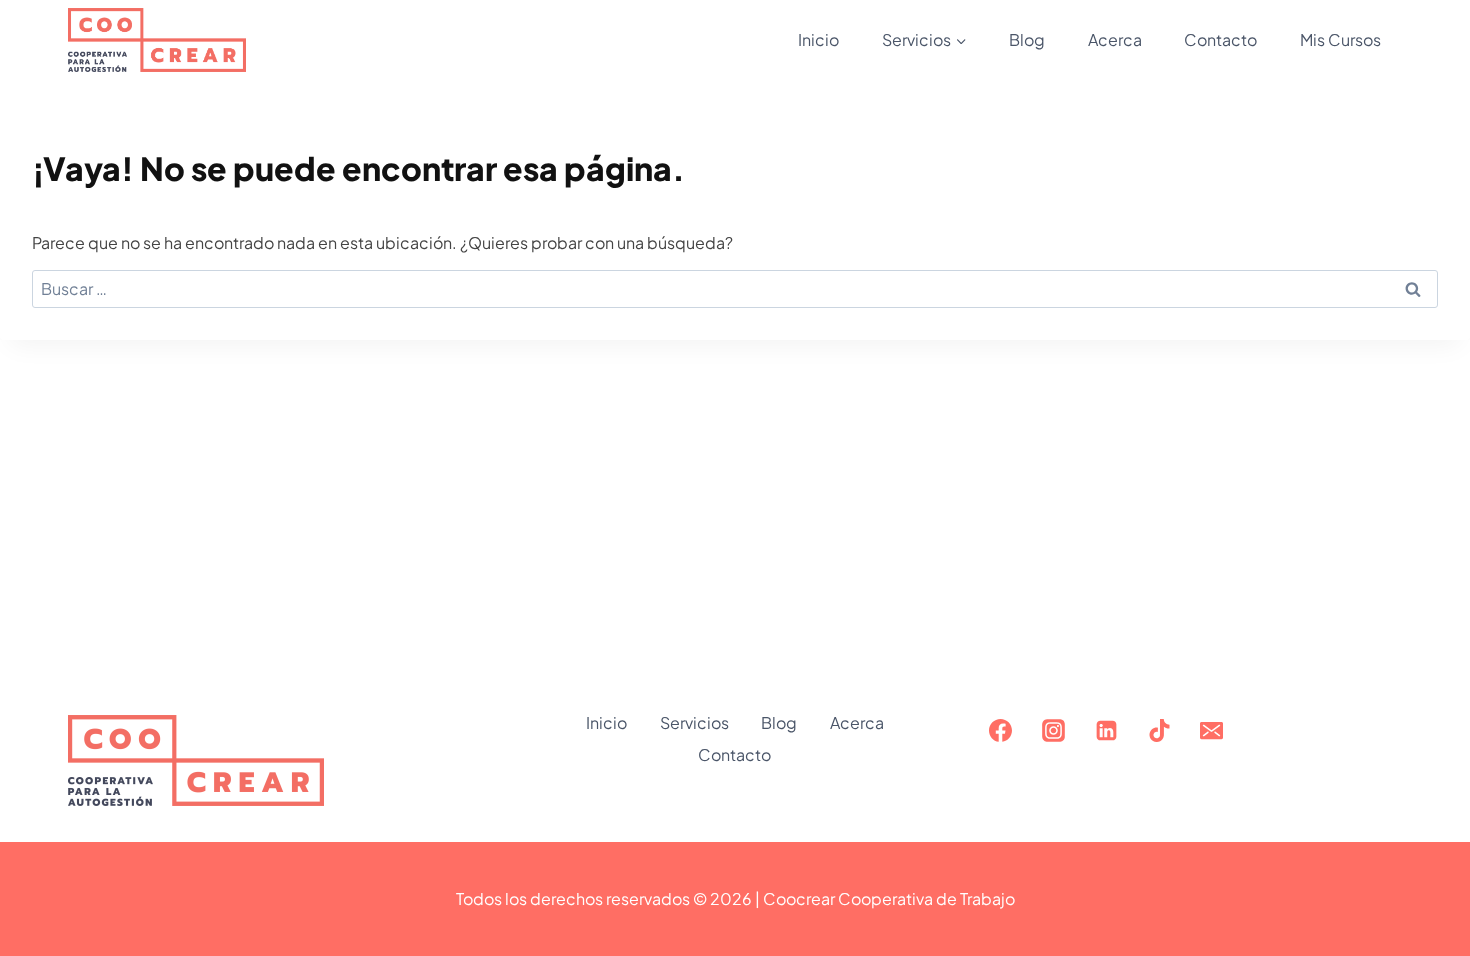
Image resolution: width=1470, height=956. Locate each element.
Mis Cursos (1340, 39)
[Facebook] (1000, 730)
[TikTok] (1159, 730)
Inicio (818, 39)
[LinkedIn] (1106, 730)
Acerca (1115, 39)
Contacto (1220, 39)
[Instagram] (1053, 730)
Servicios (694, 722)
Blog (1027, 39)
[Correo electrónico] (1212, 730)
